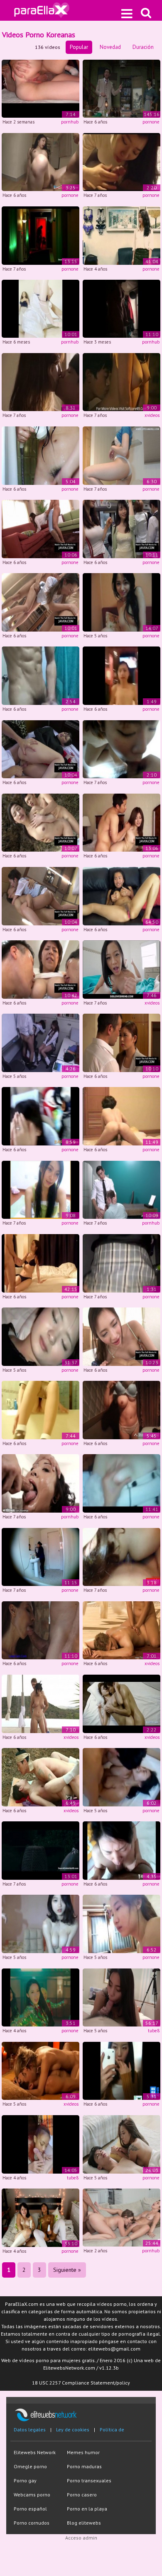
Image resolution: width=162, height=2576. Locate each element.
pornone (151, 122)
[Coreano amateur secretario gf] (121, 1483)
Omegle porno (30, 2466)
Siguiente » (67, 2270)
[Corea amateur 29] (121, 1850)
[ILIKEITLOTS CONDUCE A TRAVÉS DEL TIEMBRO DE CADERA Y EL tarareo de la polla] (121, 308)
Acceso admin (81, 2538)
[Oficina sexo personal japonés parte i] (40, 1042)
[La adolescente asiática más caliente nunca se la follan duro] (40, 822)
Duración (143, 47)
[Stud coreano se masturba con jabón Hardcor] (40, 675)
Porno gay (25, 2480)
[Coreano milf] (121, 1410)
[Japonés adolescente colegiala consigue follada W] (40, 749)
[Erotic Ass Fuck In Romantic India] (40, 2070)
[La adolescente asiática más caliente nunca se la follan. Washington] (121, 1336)
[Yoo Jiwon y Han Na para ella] (121, 2144)
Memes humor (83, 2452)
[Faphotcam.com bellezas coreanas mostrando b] (40, 1924)
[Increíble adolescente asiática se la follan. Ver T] (40, 528)
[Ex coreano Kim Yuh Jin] (121, 1924)
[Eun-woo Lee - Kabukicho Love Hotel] (40, 235)
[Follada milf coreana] (121, 1263)
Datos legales (30, 2430)
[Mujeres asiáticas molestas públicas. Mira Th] (121, 528)
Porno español (30, 2509)
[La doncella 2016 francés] (121, 88)
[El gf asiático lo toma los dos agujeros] (121, 1556)
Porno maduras (84, 2466)
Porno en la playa (87, 2509)
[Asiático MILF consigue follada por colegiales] (40, 969)
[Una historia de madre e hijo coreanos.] (40, 381)
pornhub (70, 122)
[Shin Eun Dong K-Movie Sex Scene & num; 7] (40, 1776)
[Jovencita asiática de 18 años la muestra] (121, 455)
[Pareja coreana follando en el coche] (40, 1116)
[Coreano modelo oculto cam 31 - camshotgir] (40, 1263)
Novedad (110, 47)
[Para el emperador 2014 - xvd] (121, 1703)
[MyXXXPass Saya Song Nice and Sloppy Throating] (40, 1483)
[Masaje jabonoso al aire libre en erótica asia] (40, 1703)
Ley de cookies (73, 2430)
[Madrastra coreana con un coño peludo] (40, 1556)
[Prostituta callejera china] (121, 675)
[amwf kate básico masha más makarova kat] (121, 235)
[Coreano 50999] (121, 1776)
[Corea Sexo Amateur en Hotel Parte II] (121, 749)
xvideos (152, 415)
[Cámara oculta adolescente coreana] (40, 455)
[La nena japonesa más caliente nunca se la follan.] (121, 1042)
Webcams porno (32, 2495)
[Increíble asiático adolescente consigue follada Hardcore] (40, 895)
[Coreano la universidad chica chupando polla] (121, 161)
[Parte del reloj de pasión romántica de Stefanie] (40, 1630)
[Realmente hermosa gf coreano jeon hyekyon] (121, 2070)
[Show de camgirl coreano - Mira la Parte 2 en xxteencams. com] (40, 1189)
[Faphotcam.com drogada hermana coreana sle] (40, 1336)
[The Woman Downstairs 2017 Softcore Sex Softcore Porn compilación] (121, 381)
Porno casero (82, 2495)
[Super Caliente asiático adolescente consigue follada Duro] (121, 822)
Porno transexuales (89, 2480)
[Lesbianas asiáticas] (40, 2217)
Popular (79, 47)
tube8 (154, 2031)
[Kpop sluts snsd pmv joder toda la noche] (40, 1997)
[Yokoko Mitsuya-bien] (40, 1850)
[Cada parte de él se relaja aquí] (121, 1630)
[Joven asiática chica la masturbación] (40, 1410)
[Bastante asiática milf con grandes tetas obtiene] (121, 895)
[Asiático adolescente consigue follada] (40, 602)
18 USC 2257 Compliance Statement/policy (81, 2383)
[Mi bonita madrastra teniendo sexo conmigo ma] (121, 602)
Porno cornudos (32, 2523)
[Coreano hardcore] (40, 161)
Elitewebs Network (35, 2452)
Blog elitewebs (84, 2523)
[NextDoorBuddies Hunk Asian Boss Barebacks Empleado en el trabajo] (121, 1189)
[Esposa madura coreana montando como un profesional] (121, 1116)
